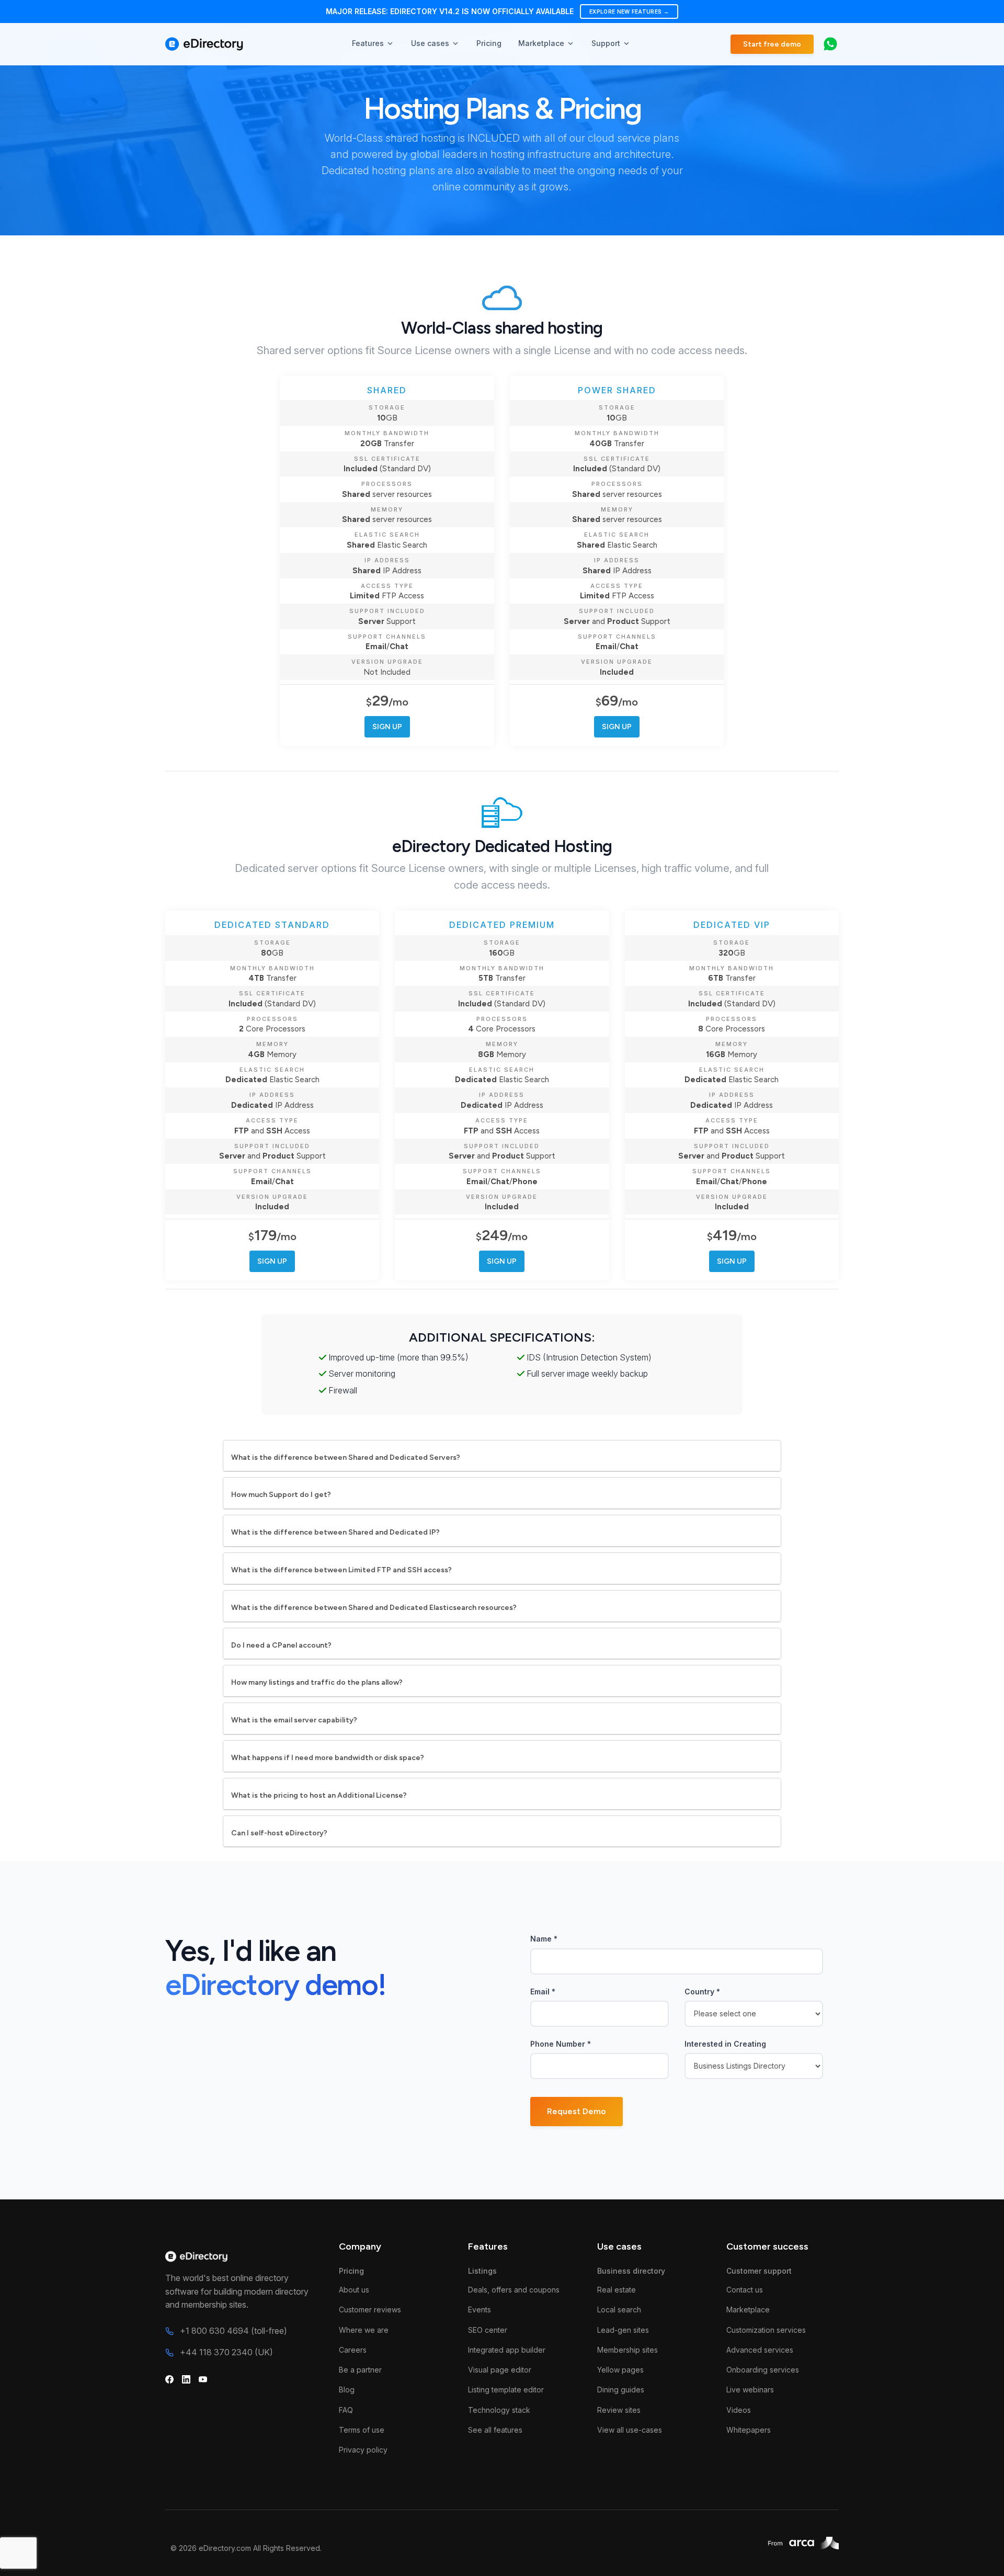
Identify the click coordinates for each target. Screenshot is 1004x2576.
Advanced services (760, 2350)
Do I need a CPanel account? (281, 1645)
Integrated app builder (507, 2350)
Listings (482, 2271)
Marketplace (748, 2310)
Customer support (759, 2271)
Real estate (617, 2290)
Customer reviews (370, 2310)
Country (702, 1991)
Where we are (364, 2330)
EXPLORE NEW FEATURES (629, 12)
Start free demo (772, 44)
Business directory (631, 2271)
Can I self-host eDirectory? (279, 1833)
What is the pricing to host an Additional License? (319, 1795)
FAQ (346, 2410)
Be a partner (360, 2370)
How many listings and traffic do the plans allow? (317, 1682)
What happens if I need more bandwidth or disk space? (328, 1758)
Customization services (766, 2330)
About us (354, 2290)
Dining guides (621, 2390)
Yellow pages (620, 2370)
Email (543, 1991)
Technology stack (499, 2410)
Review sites (619, 2410)
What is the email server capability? (294, 1720)
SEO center (488, 2330)
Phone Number (561, 2044)
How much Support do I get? (281, 1495)
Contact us (745, 2290)
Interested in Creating (725, 2044)
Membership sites (627, 2350)
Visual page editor (500, 2370)
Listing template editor (506, 2390)
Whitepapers (749, 2430)
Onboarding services (763, 2370)
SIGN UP (387, 727)
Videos (739, 2410)
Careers (353, 2350)
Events (480, 2310)
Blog (347, 2390)
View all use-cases (630, 2430)
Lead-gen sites (623, 2330)
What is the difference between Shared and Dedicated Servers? (346, 1457)
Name (544, 1939)
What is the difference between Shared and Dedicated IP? (335, 1532)
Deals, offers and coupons (514, 2290)
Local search (619, 2310)
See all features (495, 2430)
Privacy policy (363, 2450)
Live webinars (750, 2390)
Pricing (351, 2271)
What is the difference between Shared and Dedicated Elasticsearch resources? (374, 1608)
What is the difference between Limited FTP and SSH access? (341, 1570)
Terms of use (362, 2430)
